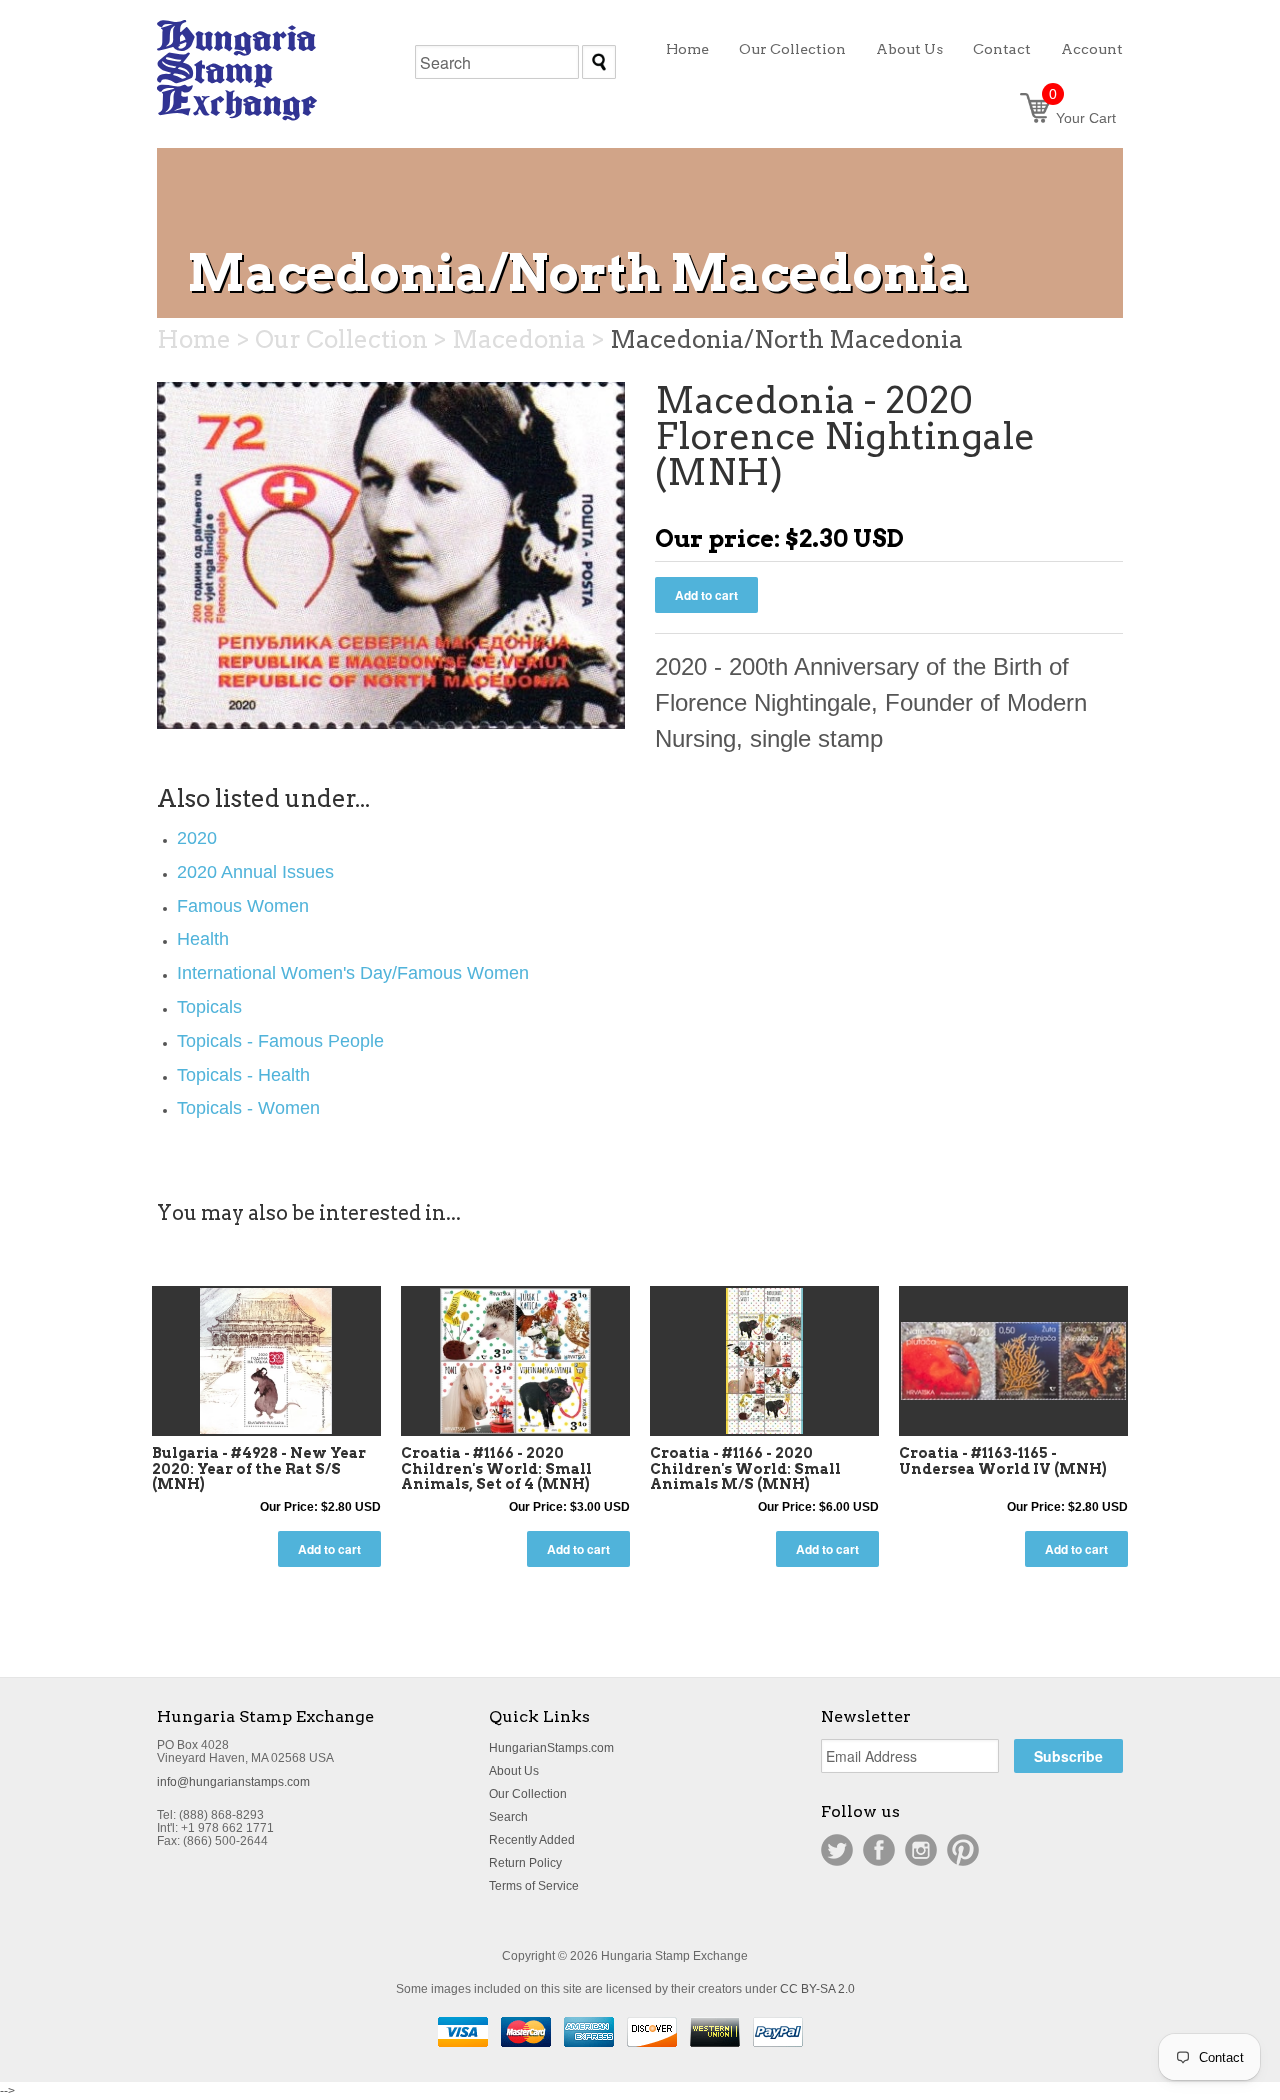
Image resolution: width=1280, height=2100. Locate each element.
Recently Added (532, 1840)
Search (508, 1817)
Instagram (921, 1850)
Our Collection (528, 1794)
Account (1092, 49)
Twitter (837, 1850)
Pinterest (963, 1850)
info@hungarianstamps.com (233, 1782)
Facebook (879, 1850)
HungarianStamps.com (551, 1748)
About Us (514, 1771)
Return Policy (525, 1863)
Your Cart (1082, 118)
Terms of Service (534, 1886)
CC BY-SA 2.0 (817, 1989)
